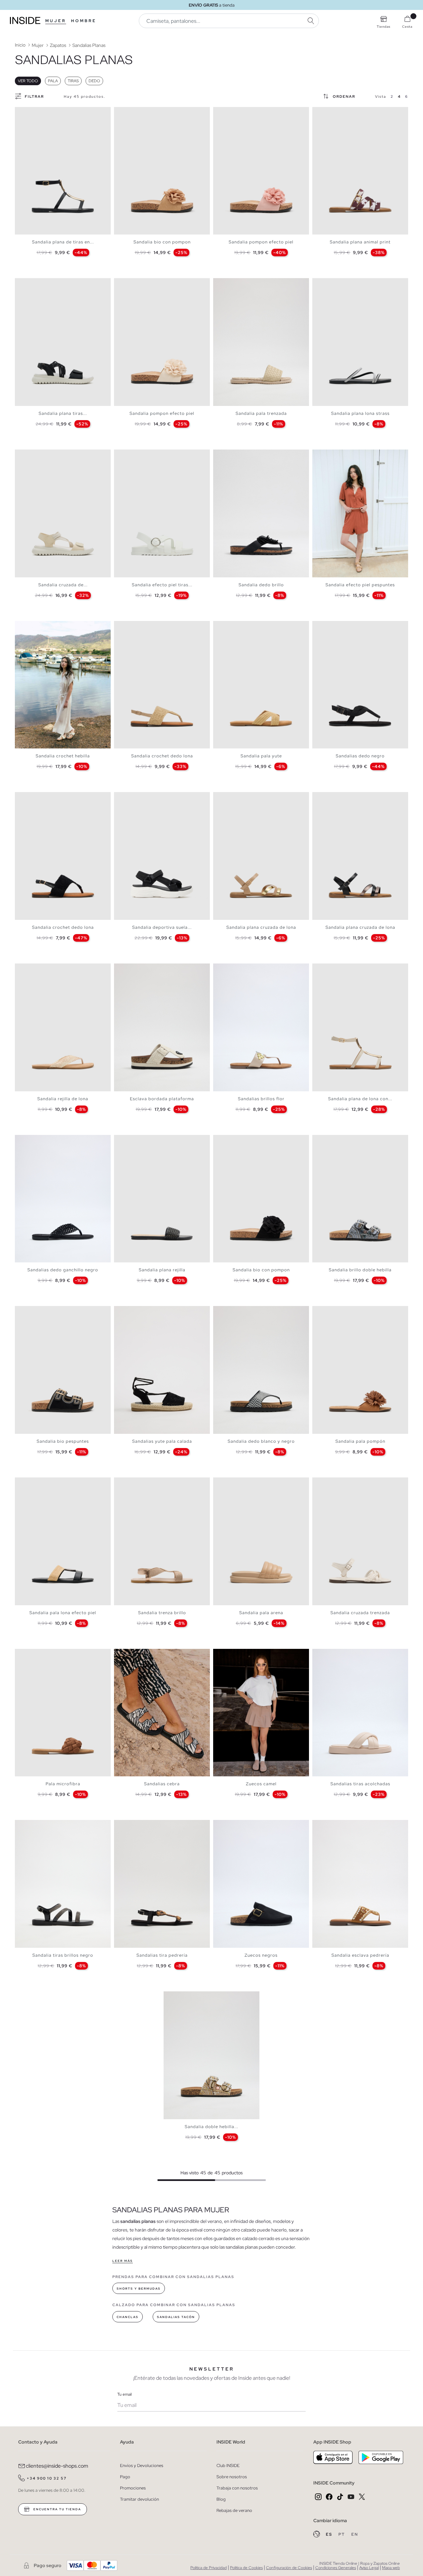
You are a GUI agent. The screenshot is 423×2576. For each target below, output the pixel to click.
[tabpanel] (63, 171)
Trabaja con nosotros (237, 2488)
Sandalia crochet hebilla (63, 756)
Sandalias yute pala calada (162, 1441)
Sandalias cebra (162, 1784)
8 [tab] (45, 455)
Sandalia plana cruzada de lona (261, 927)
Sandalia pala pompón (360, 1441)
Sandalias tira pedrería (162, 1955)
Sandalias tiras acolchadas (360, 1784)
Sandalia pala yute (261, 756)
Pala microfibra (63, 1784)
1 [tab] (21, 113)
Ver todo (28, 81)
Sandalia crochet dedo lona (162, 756)
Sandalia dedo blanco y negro (261, 1441)
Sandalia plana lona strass (360, 413)
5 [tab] (35, 284)
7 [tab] (41, 284)
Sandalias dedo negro (360, 756)
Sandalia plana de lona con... (360, 1099)
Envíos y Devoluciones (142, 2466)
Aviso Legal (369, 2568)
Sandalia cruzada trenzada (360, 1613)
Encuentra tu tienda (57, 2509)
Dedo (94, 81)
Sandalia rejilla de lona (63, 1099)
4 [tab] (31, 113)
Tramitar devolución (139, 2499)
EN (355, 2534)
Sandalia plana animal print (360, 242)
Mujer (56, 21)
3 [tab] (28, 113)
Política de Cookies (246, 2568)
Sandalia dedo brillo (261, 585)
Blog (221, 2499)
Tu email (124, 2394)
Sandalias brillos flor (261, 1099)
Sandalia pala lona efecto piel (63, 1613)
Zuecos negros (261, 1955)
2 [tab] (25, 113)
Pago (125, 2477)
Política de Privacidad (209, 2568)
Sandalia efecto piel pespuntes (360, 585)
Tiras (73, 81)
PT (342, 2534)
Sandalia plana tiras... (63, 413)
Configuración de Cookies (289, 2568)
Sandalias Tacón (176, 2317)
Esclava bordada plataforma (162, 1099)
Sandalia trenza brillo (162, 1613)
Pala (53, 81)
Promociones (133, 2488)
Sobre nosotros (232, 2477)
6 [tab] (38, 284)
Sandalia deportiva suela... (162, 927)
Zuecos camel (261, 1784)
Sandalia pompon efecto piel (261, 242)
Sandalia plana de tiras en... (63, 242)
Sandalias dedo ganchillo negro (63, 1270)
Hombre (84, 21)
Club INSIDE (228, 2466)
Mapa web (391, 2568)
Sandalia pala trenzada (261, 413)
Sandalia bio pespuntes (63, 1441)
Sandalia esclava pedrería (360, 1955)
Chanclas (128, 2317)
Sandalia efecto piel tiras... (162, 585)
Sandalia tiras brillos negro (63, 1955)
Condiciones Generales (336, 2568)
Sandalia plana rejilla (162, 1270)
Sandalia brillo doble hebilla (360, 1270)
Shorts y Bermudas (139, 2289)
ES (330, 2534)
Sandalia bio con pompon (162, 242)
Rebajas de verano (234, 2510)
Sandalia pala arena (261, 1613)
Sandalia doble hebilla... (211, 2127)
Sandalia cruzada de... (63, 585)
